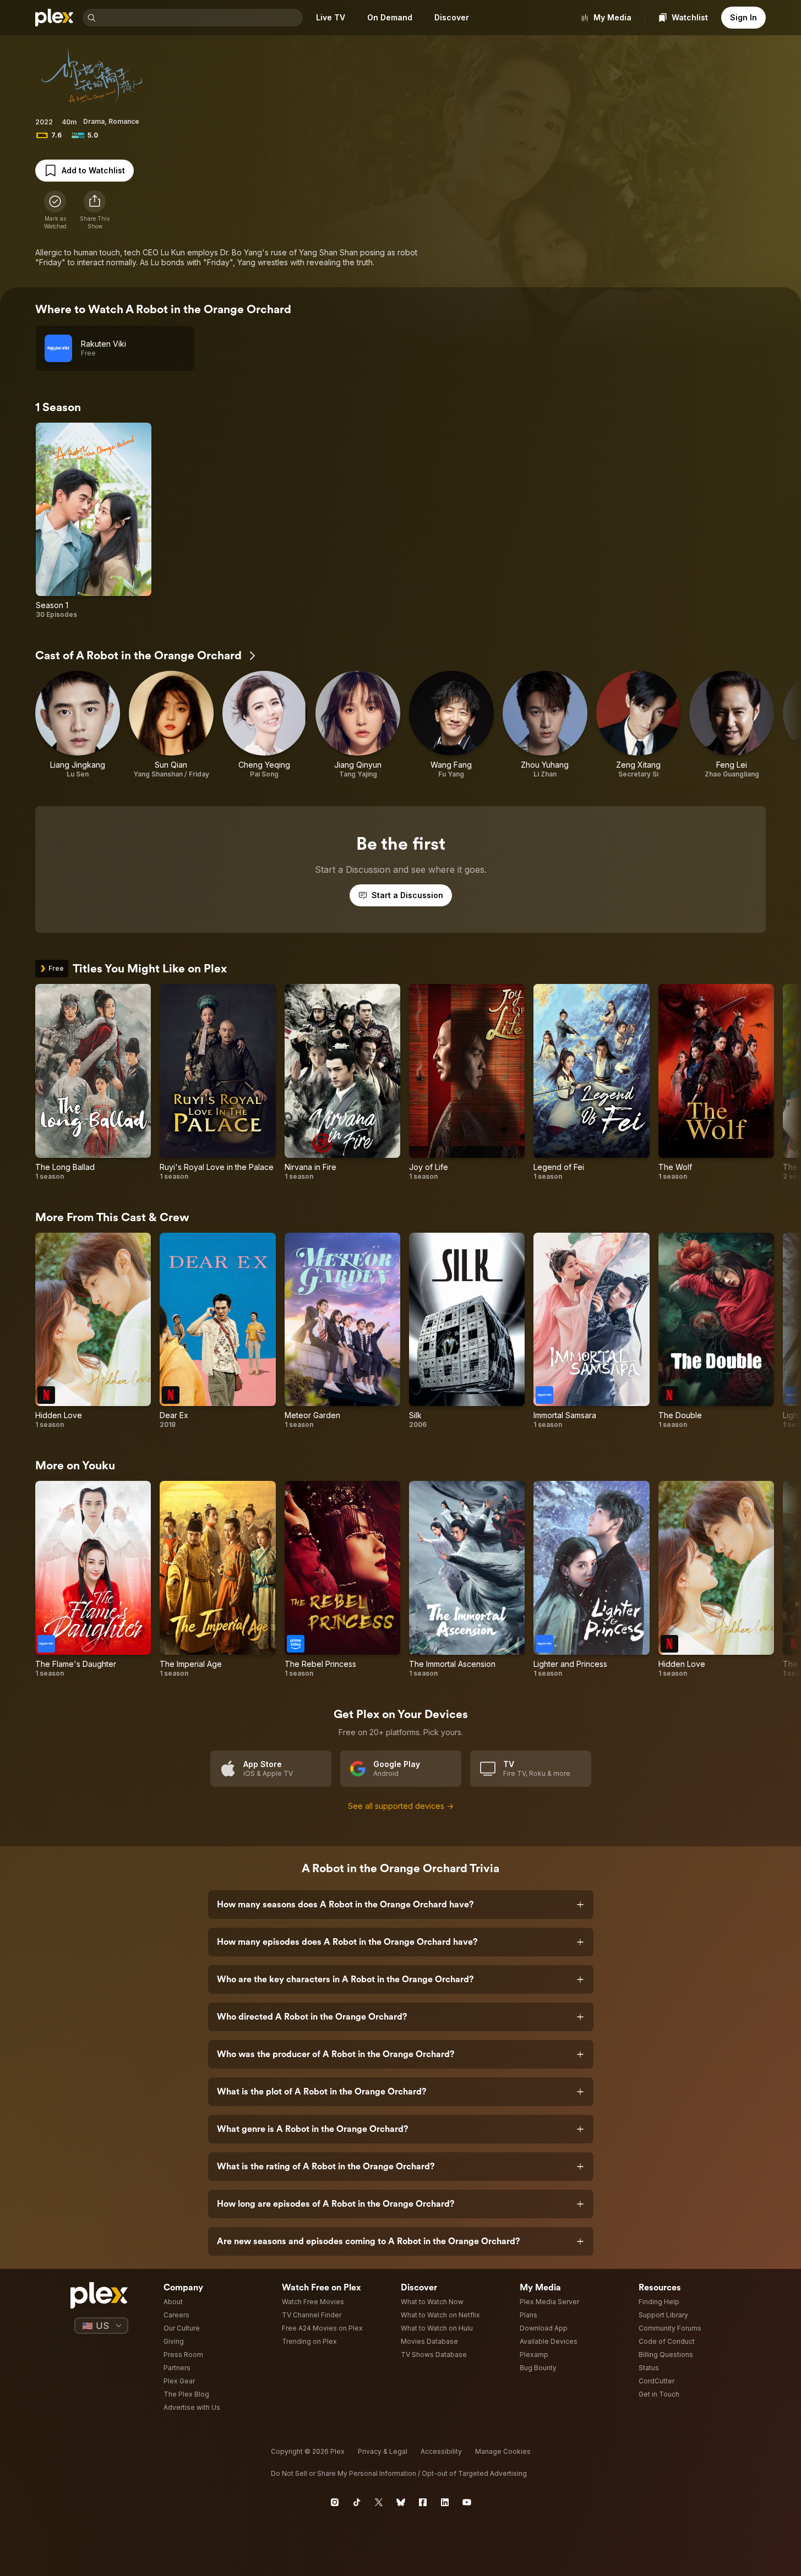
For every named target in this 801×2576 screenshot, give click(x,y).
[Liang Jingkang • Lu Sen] (78, 725)
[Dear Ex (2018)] (217, 1331)
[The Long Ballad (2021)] (93, 1082)
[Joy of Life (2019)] (467, 1082)
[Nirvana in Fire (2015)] (342, 1082)
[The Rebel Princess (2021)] (342, 1579)
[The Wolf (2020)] (716, 1082)
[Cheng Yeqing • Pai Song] (265, 725)
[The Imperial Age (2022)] (217, 1579)
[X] (379, 2502)
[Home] (55, 18)
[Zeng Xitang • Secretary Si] (639, 725)
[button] (95, 210)
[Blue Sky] (401, 2502)
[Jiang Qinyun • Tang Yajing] (358, 725)
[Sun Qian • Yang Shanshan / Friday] (171, 725)
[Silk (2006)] (467, 1331)
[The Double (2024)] (716, 1331)
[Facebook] (423, 2502)
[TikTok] (357, 2502)
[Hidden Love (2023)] (93, 1331)
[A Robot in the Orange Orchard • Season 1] (94, 521)
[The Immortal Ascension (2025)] (467, 1579)
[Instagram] (335, 2502)
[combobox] (200, 18)
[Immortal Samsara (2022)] (591, 1331)
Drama (94, 121)
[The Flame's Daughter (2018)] (93, 1579)
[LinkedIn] (445, 2502)
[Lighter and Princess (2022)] (591, 1579)
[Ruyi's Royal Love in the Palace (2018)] (217, 1082)
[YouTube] (467, 2502)
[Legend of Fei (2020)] (591, 1082)
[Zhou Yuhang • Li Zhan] (545, 725)
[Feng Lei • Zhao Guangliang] (732, 725)
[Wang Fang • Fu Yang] (451, 725)
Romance (124, 121)
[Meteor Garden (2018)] (342, 1331)
